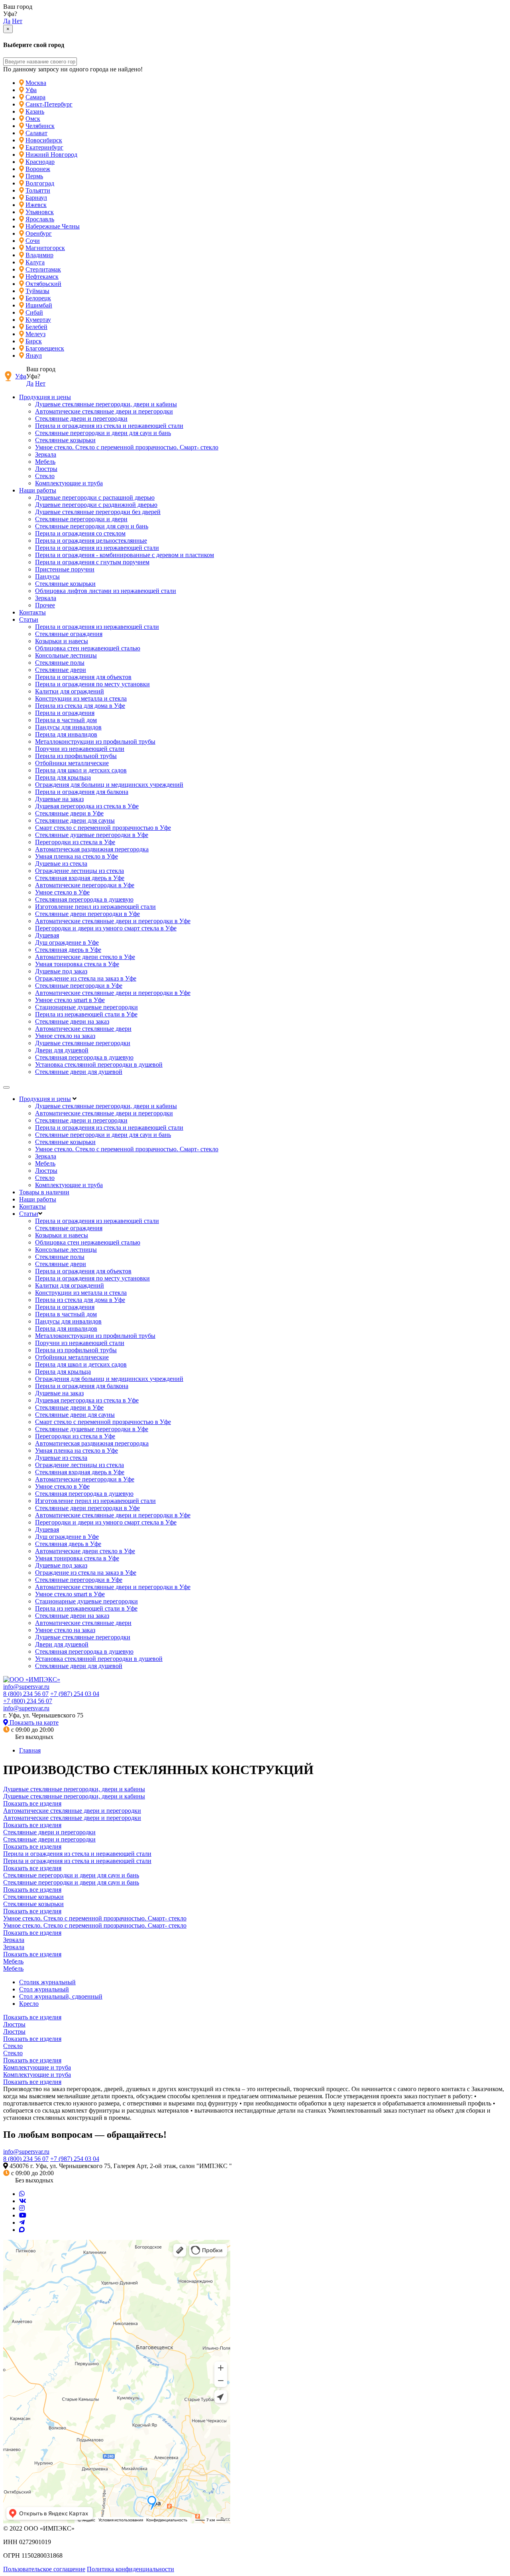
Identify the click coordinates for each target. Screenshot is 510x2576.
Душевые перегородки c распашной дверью (95, 497)
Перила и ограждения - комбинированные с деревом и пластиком (125, 555)
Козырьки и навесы (62, 641)
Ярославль (40, 219)
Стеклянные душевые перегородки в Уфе (92, 835)
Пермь (34, 176)
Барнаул (36, 198)
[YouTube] (23, 2215)
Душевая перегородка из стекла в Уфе (87, 806)
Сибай (34, 312)
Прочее (45, 605)
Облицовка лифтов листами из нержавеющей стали (106, 591)
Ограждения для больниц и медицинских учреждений (109, 785)
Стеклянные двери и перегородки (81, 419)
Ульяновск (40, 212)
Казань (35, 111)
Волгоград (40, 183)
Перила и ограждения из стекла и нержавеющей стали (109, 426)
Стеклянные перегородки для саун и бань (92, 526)
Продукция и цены (45, 397)
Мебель (45, 462)
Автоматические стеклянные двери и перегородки (104, 411)
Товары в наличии (44, 1192)
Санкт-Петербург (49, 104)
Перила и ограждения (65, 713)
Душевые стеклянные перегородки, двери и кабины (106, 404)
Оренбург (39, 233)
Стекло (45, 476)
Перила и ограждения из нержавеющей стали (97, 548)
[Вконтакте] (23, 2201)
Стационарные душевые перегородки (86, 1007)
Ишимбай (39, 305)
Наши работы (38, 490)
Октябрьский (43, 284)
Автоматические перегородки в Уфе (85, 885)
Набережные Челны (53, 226)
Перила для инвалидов (66, 734)
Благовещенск (45, 348)
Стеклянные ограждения (69, 634)
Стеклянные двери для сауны (75, 820)
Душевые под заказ (61, 971)
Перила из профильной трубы (76, 756)
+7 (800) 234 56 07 (28, 1701)
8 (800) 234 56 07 (26, 1694)
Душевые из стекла (61, 864)
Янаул (34, 355)
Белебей (36, 327)
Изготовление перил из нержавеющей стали (95, 907)
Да (7, 21)
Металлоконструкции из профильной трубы (95, 741)
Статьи (29, 619)
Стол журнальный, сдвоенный (61, 1996)
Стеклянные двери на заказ (72, 1021)
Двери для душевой (62, 1050)
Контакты (32, 612)
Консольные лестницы (66, 655)
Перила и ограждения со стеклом (80, 533)
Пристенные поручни (65, 569)
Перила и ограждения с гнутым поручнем (92, 562)
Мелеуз (35, 334)
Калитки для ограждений (70, 691)
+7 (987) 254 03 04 (75, 1694)
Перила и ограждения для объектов (83, 677)
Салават (36, 133)
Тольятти (38, 190)
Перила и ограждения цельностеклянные (91, 541)
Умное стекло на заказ (65, 1036)
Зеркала (46, 454)
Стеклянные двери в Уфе (69, 813)
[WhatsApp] (22, 2194)
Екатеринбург (44, 147)
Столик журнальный (47, 1982)
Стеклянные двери (61, 670)
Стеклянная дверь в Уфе (68, 950)
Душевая (47, 935)
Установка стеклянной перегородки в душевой (99, 1064)
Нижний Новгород (51, 155)
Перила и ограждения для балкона (82, 792)
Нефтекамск (42, 277)
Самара (35, 97)
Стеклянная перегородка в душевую (84, 899)
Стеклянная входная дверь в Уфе (80, 878)
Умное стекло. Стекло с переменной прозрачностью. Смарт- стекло (127, 447)
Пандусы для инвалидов (68, 727)
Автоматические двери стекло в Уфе (85, 957)
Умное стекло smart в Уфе (70, 1000)
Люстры (46, 469)
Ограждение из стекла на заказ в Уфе (86, 978)
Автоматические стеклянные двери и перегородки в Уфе (113, 921)
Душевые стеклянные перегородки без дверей (98, 512)
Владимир (39, 255)
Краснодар (40, 162)
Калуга (35, 262)
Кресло (29, 2004)
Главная (30, 1750)
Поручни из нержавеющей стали (80, 749)
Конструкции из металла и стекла (81, 698)
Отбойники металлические (72, 763)
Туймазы (37, 291)
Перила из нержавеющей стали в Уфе (86, 1014)
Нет (17, 21)
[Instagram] (22, 2208)
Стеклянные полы (60, 663)
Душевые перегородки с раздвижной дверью (96, 505)
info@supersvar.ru (26, 1687)
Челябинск (40, 126)
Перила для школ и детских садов (81, 770)
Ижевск (36, 205)
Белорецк (38, 298)
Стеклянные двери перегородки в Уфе (87, 914)
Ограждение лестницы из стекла (79, 871)
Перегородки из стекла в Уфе (75, 842)
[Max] (22, 2230)
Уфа (31, 90)
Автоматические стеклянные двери (83, 1029)
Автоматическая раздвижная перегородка (92, 849)
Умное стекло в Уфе (62, 892)
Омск (33, 119)
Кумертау (38, 320)
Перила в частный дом (66, 720)
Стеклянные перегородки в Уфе (79, 986)
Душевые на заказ (59, 799)
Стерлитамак (43, 269)
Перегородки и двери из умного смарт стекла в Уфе (106, 928)
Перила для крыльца (63, 777)
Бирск (34, 341)
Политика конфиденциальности (130, 2569)
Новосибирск (44, 140)
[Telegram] (22, 2222)
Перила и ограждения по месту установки (92, 684)
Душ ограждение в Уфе (67, 942)
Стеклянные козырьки (65, 440)
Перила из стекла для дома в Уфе (80, 706)
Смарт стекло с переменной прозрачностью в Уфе (103, 828)
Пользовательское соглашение (44, 2569)
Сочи (33, 241)
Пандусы (47, 576)
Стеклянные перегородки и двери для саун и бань (103, 433)
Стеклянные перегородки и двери (81, 519)
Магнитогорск (45, 248)
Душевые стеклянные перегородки (83, 1043)
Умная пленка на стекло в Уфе (76, 856)
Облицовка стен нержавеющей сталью (88, 648)
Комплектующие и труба (69, 483)
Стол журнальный (44, 1989)
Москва (36, 83)
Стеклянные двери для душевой (79, 1072)
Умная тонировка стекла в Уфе (77, 964)
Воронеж (38, 169)
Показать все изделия (32, 1803)
